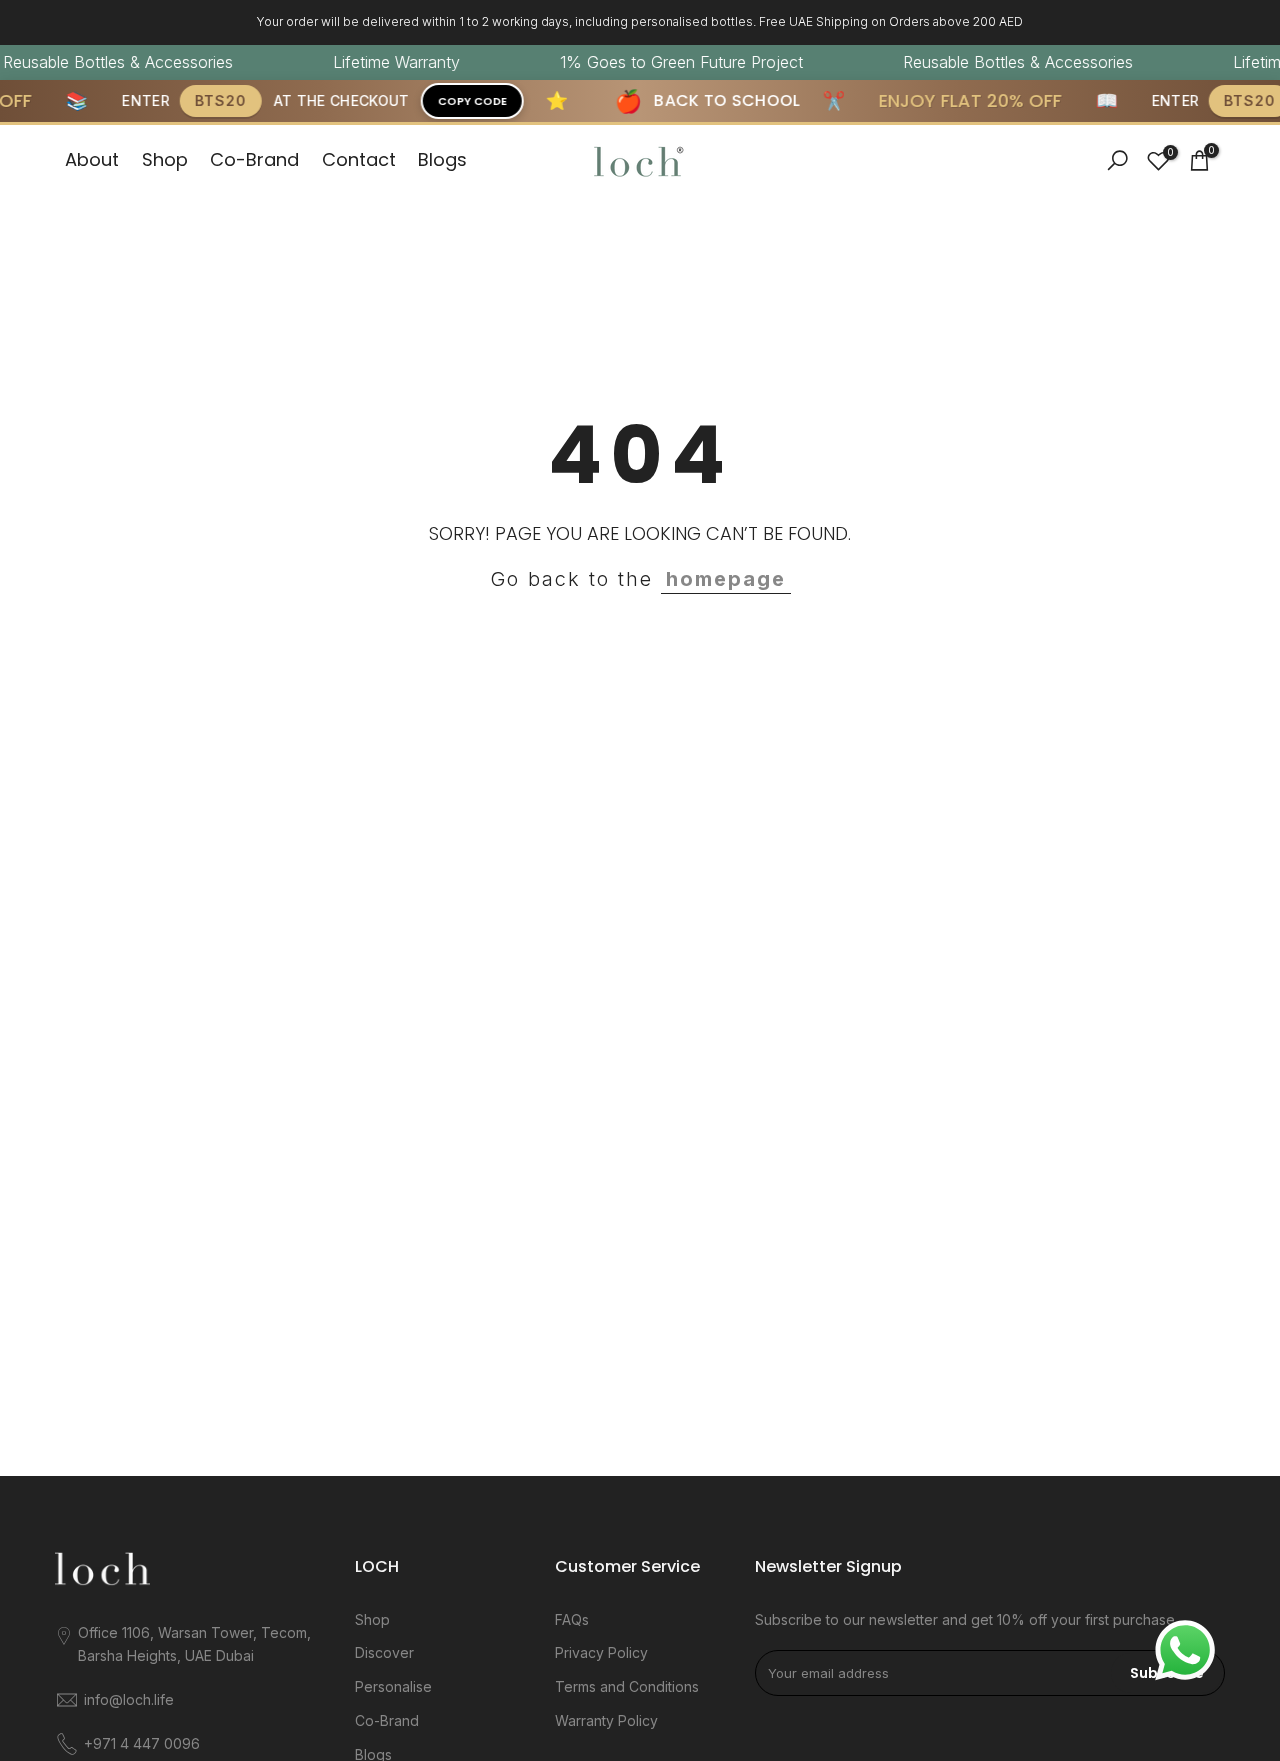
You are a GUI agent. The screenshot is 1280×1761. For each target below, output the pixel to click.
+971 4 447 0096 (142, 1743)
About (92, 159)
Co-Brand (254, 159)
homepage (726, 579)
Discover (384, 1652)
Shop (165, 159)
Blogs (442, 159)
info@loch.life (129, 1699)
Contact (359, 159)
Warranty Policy (606, 1720)
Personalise (393, 1686)
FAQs (572, 1619)
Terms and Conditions (627, 1686)
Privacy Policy (601, 1652)
